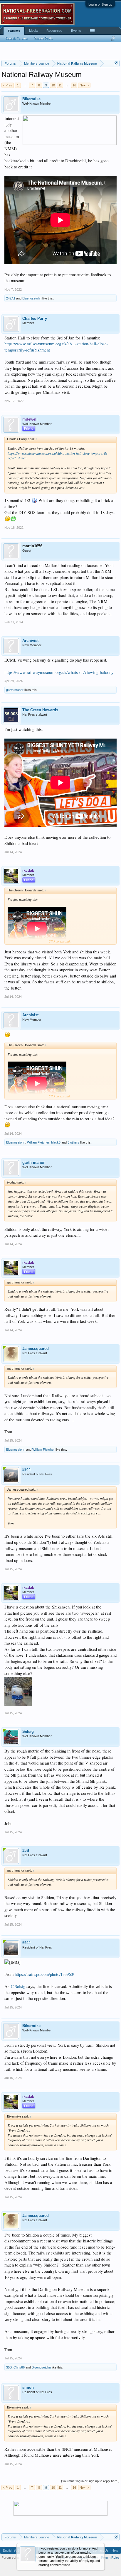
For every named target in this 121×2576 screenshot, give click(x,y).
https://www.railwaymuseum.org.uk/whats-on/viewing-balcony (59, 672)
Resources (54, 31)
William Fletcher (38, 1142)
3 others (73, 1142)
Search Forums (16, 38)
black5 (56, 1142)
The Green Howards (40, 710)
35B (26, 1851)
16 (74, 85)
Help (115, 2550)
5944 (26, 1470)
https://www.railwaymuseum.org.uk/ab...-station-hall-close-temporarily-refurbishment (58, 456)
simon (28, 2387)
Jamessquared (36, 1349)
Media (33, 31)
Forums (14, 31)
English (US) (12, 2550)
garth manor (15, 690)
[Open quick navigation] (116, 63)
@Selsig (18, 1986)
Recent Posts (43, 38)
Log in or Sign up (100, 4)
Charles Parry (35, 318)
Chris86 (19, 2367)
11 (60, 85)
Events (76, 31)
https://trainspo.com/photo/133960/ (44, 1974)
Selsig (28, 1731)
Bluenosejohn (32, 298)
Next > (84, 85)
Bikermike (31, 99)
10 (53, 85)
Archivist (30, 641)
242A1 (11, 298)
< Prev (8, 85)
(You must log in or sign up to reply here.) (90, 2481)
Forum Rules (110, 2557)
